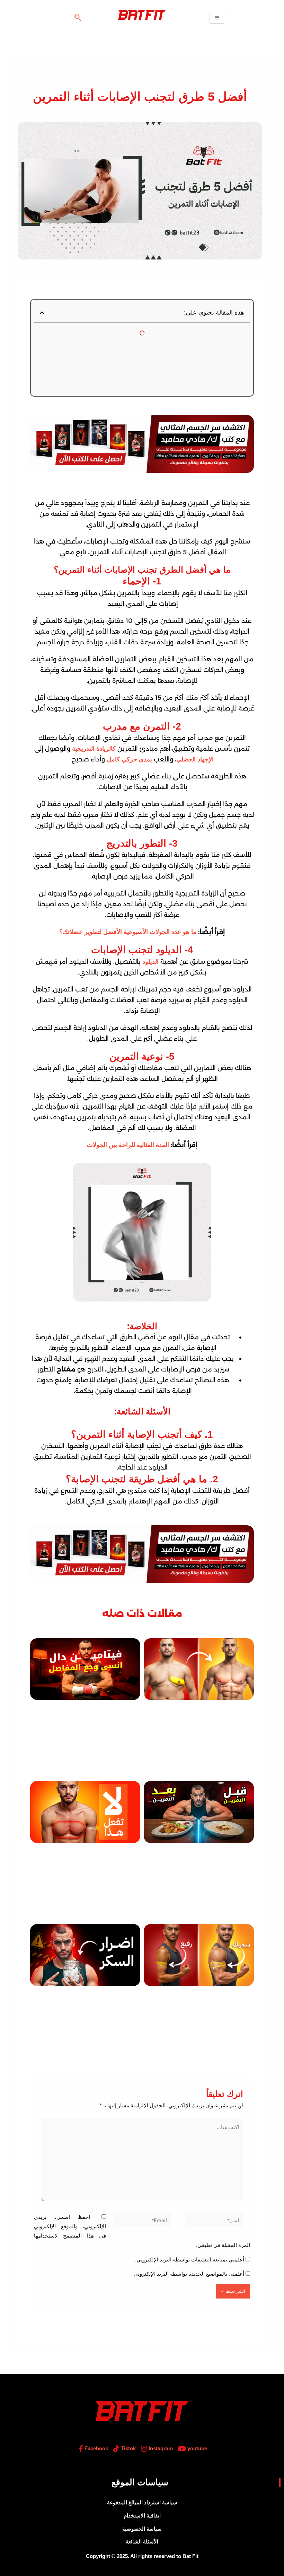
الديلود (150, 962)
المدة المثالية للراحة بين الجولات (128, 1145)
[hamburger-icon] (217, 18)
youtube (197, 2449)
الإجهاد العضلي (195, 759)
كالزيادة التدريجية (93, 749)
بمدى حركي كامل (129, 759)
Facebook (96, 2449)
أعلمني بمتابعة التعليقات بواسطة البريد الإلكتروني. (190, 2260)
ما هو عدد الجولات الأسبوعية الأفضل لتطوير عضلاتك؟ (128, 932)
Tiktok (128, 2449)
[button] (78, 18)
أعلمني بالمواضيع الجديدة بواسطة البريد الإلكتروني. (188, 2274)
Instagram (160, 2449)
